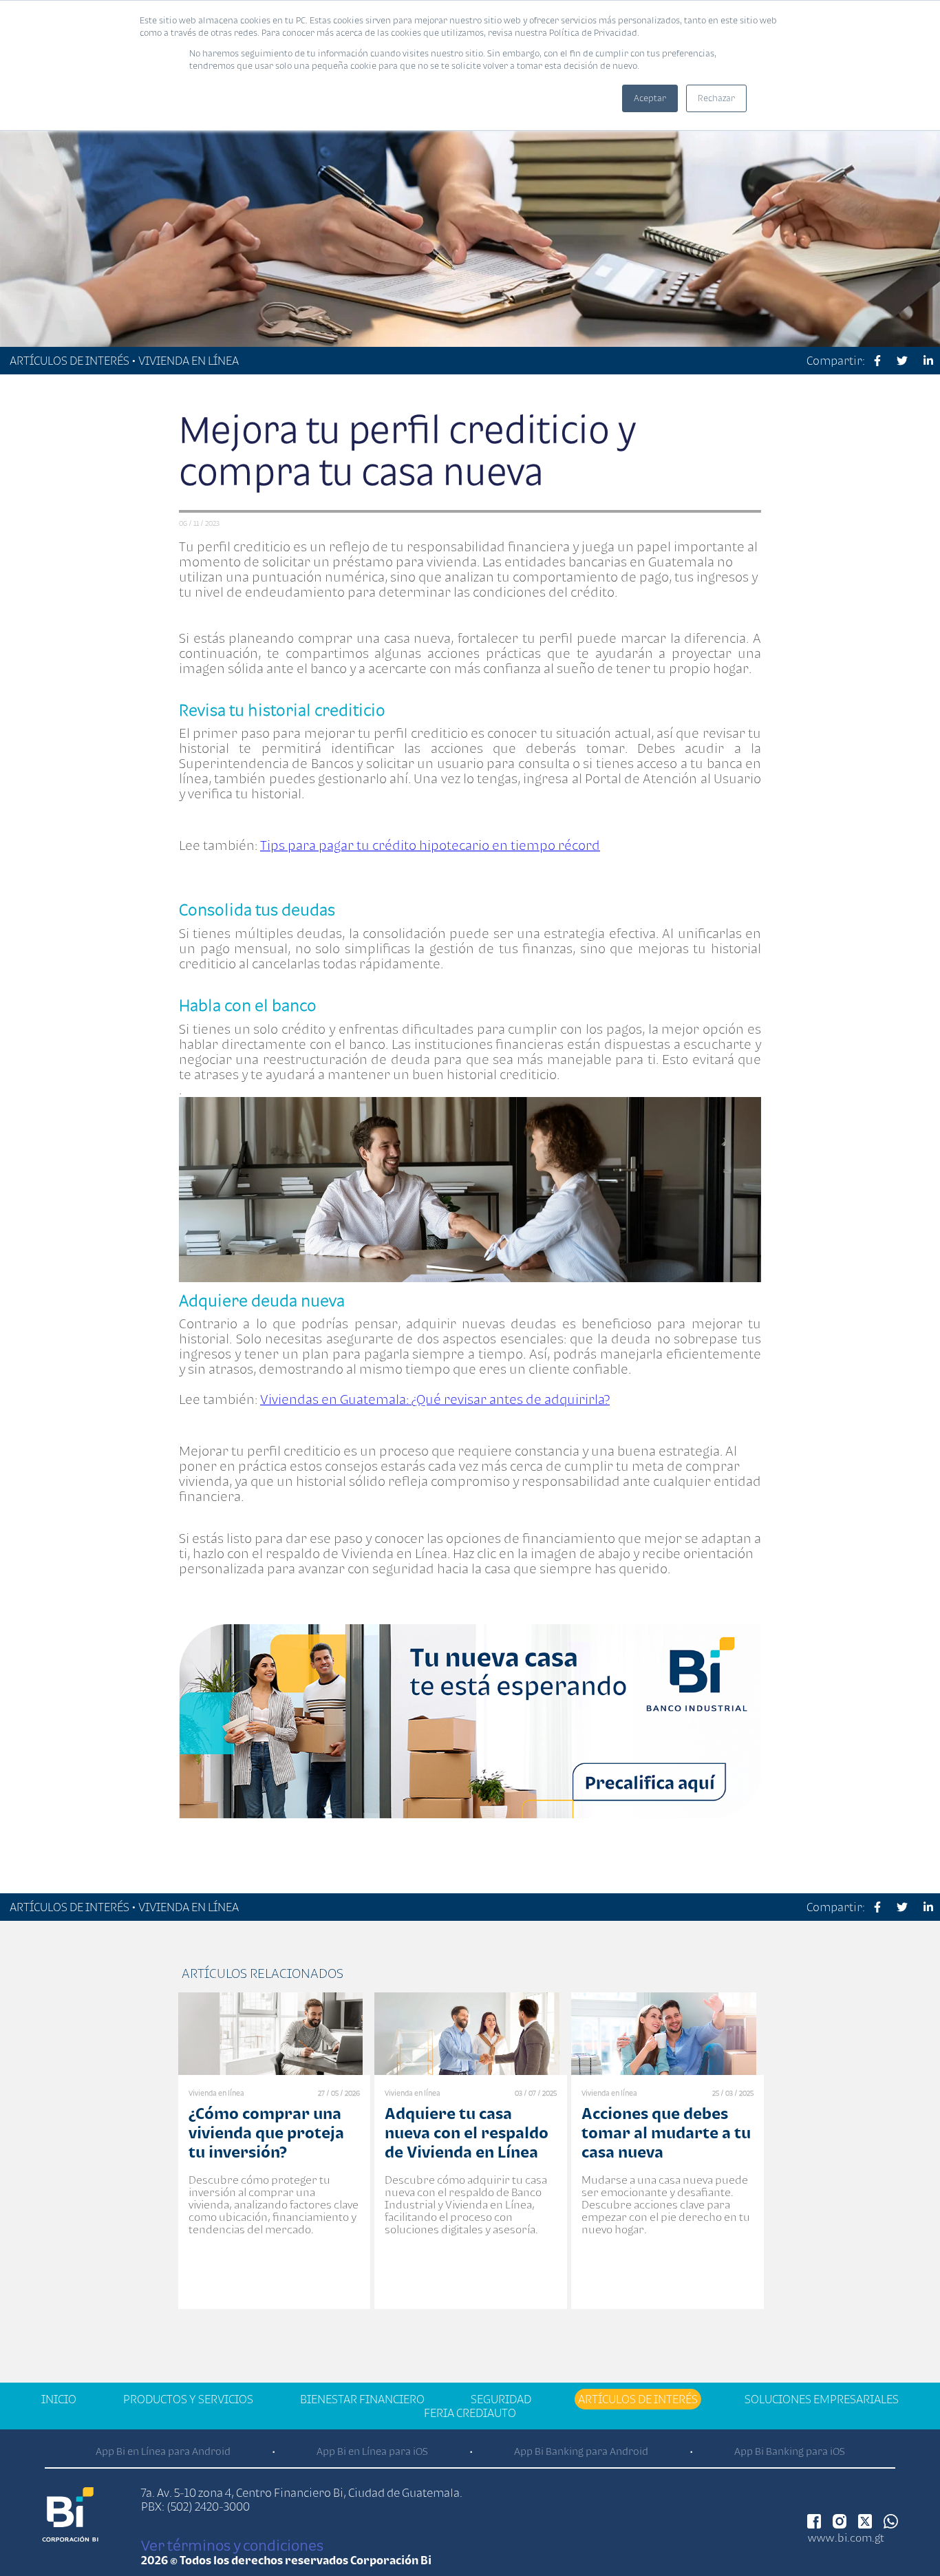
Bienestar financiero (362, 2399)
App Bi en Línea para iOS (372, 2451)
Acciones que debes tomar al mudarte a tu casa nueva (666, 2132)
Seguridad (501, 2399)
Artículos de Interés (638, 2399)
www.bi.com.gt (846, 2537)
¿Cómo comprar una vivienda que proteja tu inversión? (266, 2132)
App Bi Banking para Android (581, 2451)
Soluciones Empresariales (822, 2399)
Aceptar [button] (650, 98)
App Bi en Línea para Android (163, 2451)
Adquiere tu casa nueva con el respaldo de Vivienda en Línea (467, 2132)
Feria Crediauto (470, 2413)
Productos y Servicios (188, 2399)
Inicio (59, 2399)
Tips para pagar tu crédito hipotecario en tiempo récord (430, 845)
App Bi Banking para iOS (790, 2451)
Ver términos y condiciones (232, 2545)
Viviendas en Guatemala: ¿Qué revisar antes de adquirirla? (435, 1399)
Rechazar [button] (716, 98)
